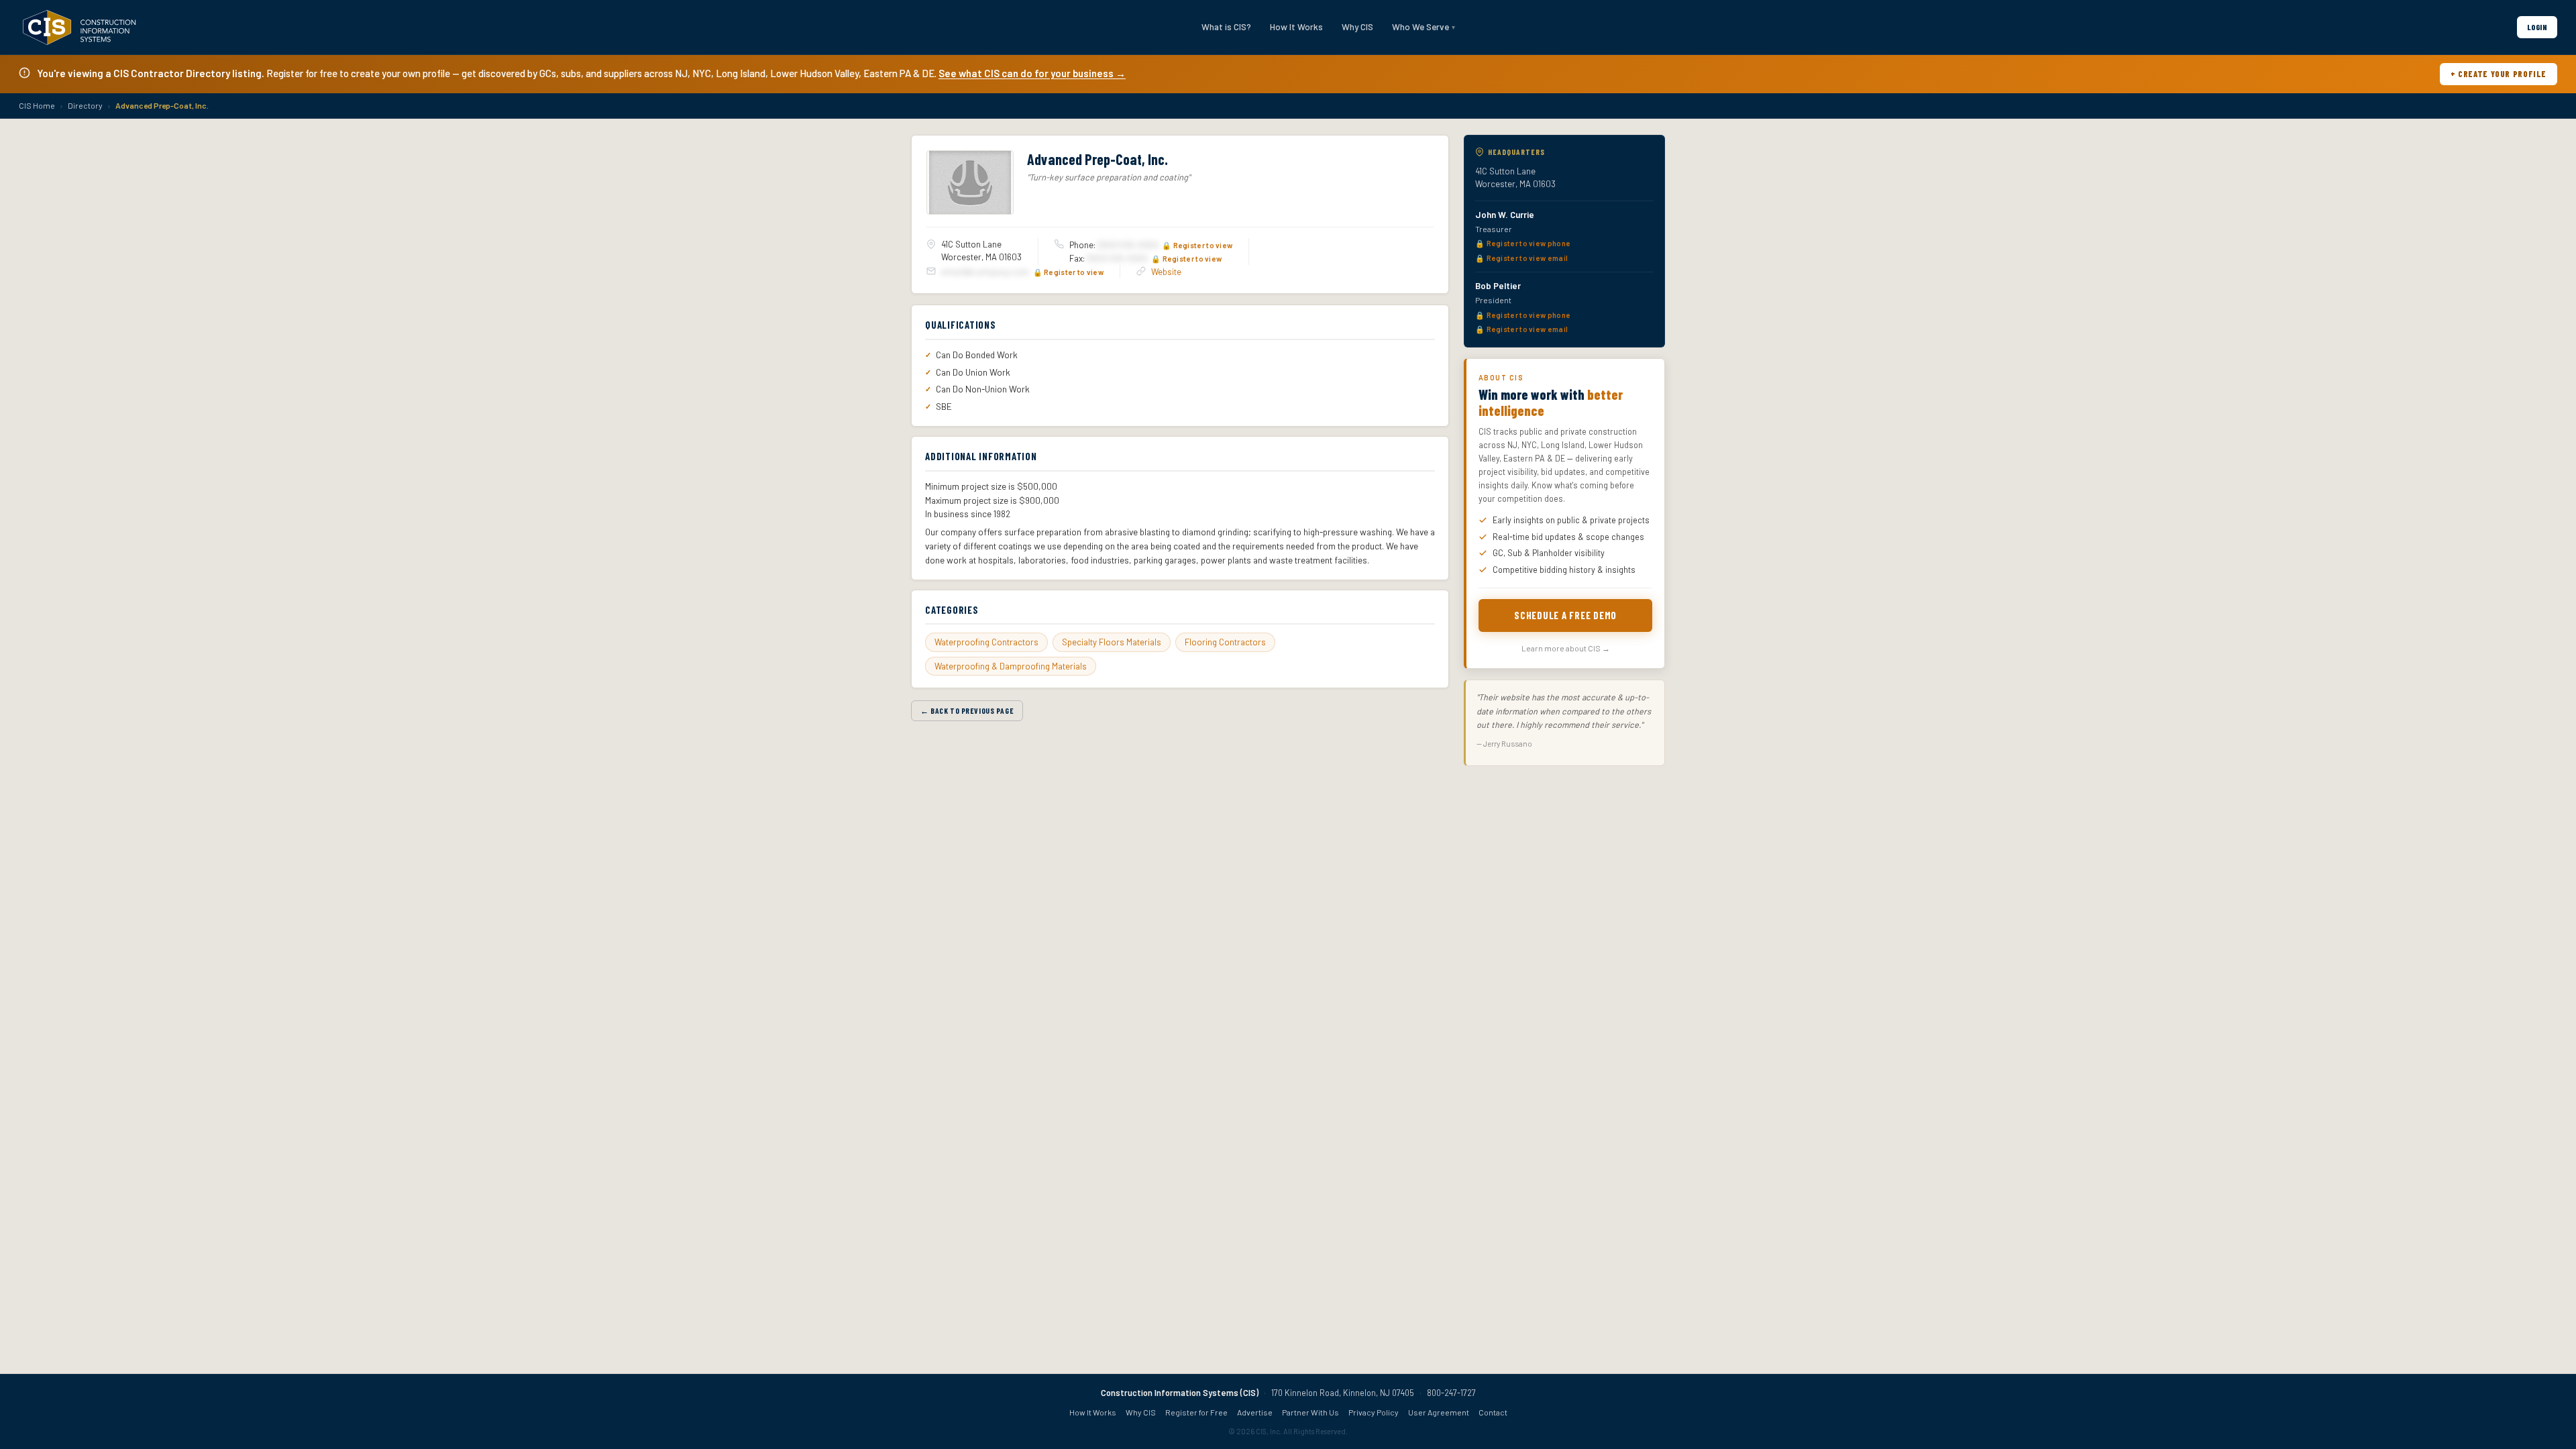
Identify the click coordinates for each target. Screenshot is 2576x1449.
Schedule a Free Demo (1565, 615)
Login (2537, 27)
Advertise (1255, 1412)
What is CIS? (1226, 26)
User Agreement (1439, 1412)
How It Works (1296, 26)
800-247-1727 (1451, 1393)
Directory (85, 105)
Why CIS (1357, 26)
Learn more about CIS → (1566, 648)
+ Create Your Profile (2499, 74)
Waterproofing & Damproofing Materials (1011, 666)
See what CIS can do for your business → (1032, 73)
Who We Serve (1420, 26)
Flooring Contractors (1225, 642)
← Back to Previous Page (967, 710)
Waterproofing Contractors (986, 642)
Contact (1493, 1412)
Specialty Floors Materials (1112, 642)
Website (1166, 272)
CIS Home (37, 105)
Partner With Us (1310, 1412)
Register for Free (1196, 1412)
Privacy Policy (1374, 1412)
